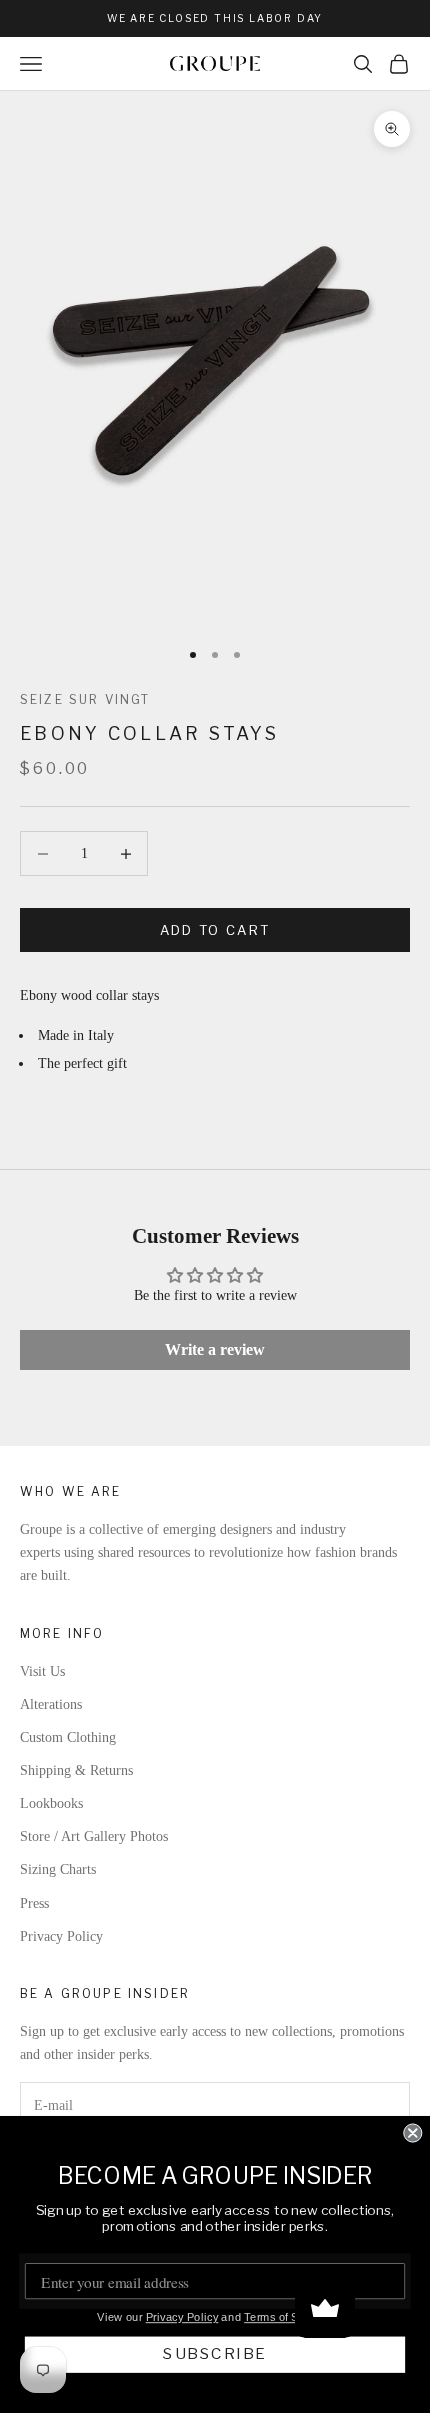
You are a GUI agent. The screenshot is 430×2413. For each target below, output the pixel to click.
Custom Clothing (68, 1737)
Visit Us (42, 1671)
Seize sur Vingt (85, 699)
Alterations (51, 1704)
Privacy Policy (61, 1936)
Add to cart (215, 930)
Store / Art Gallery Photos (94, 1836)
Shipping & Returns (76, 1770)
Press (34, 1903)
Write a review (215, 1349)
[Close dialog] (412, 2132)
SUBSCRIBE (214, 2354)
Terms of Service (287, 2317)
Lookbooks (51, 1803)
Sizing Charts (58, 1869)
